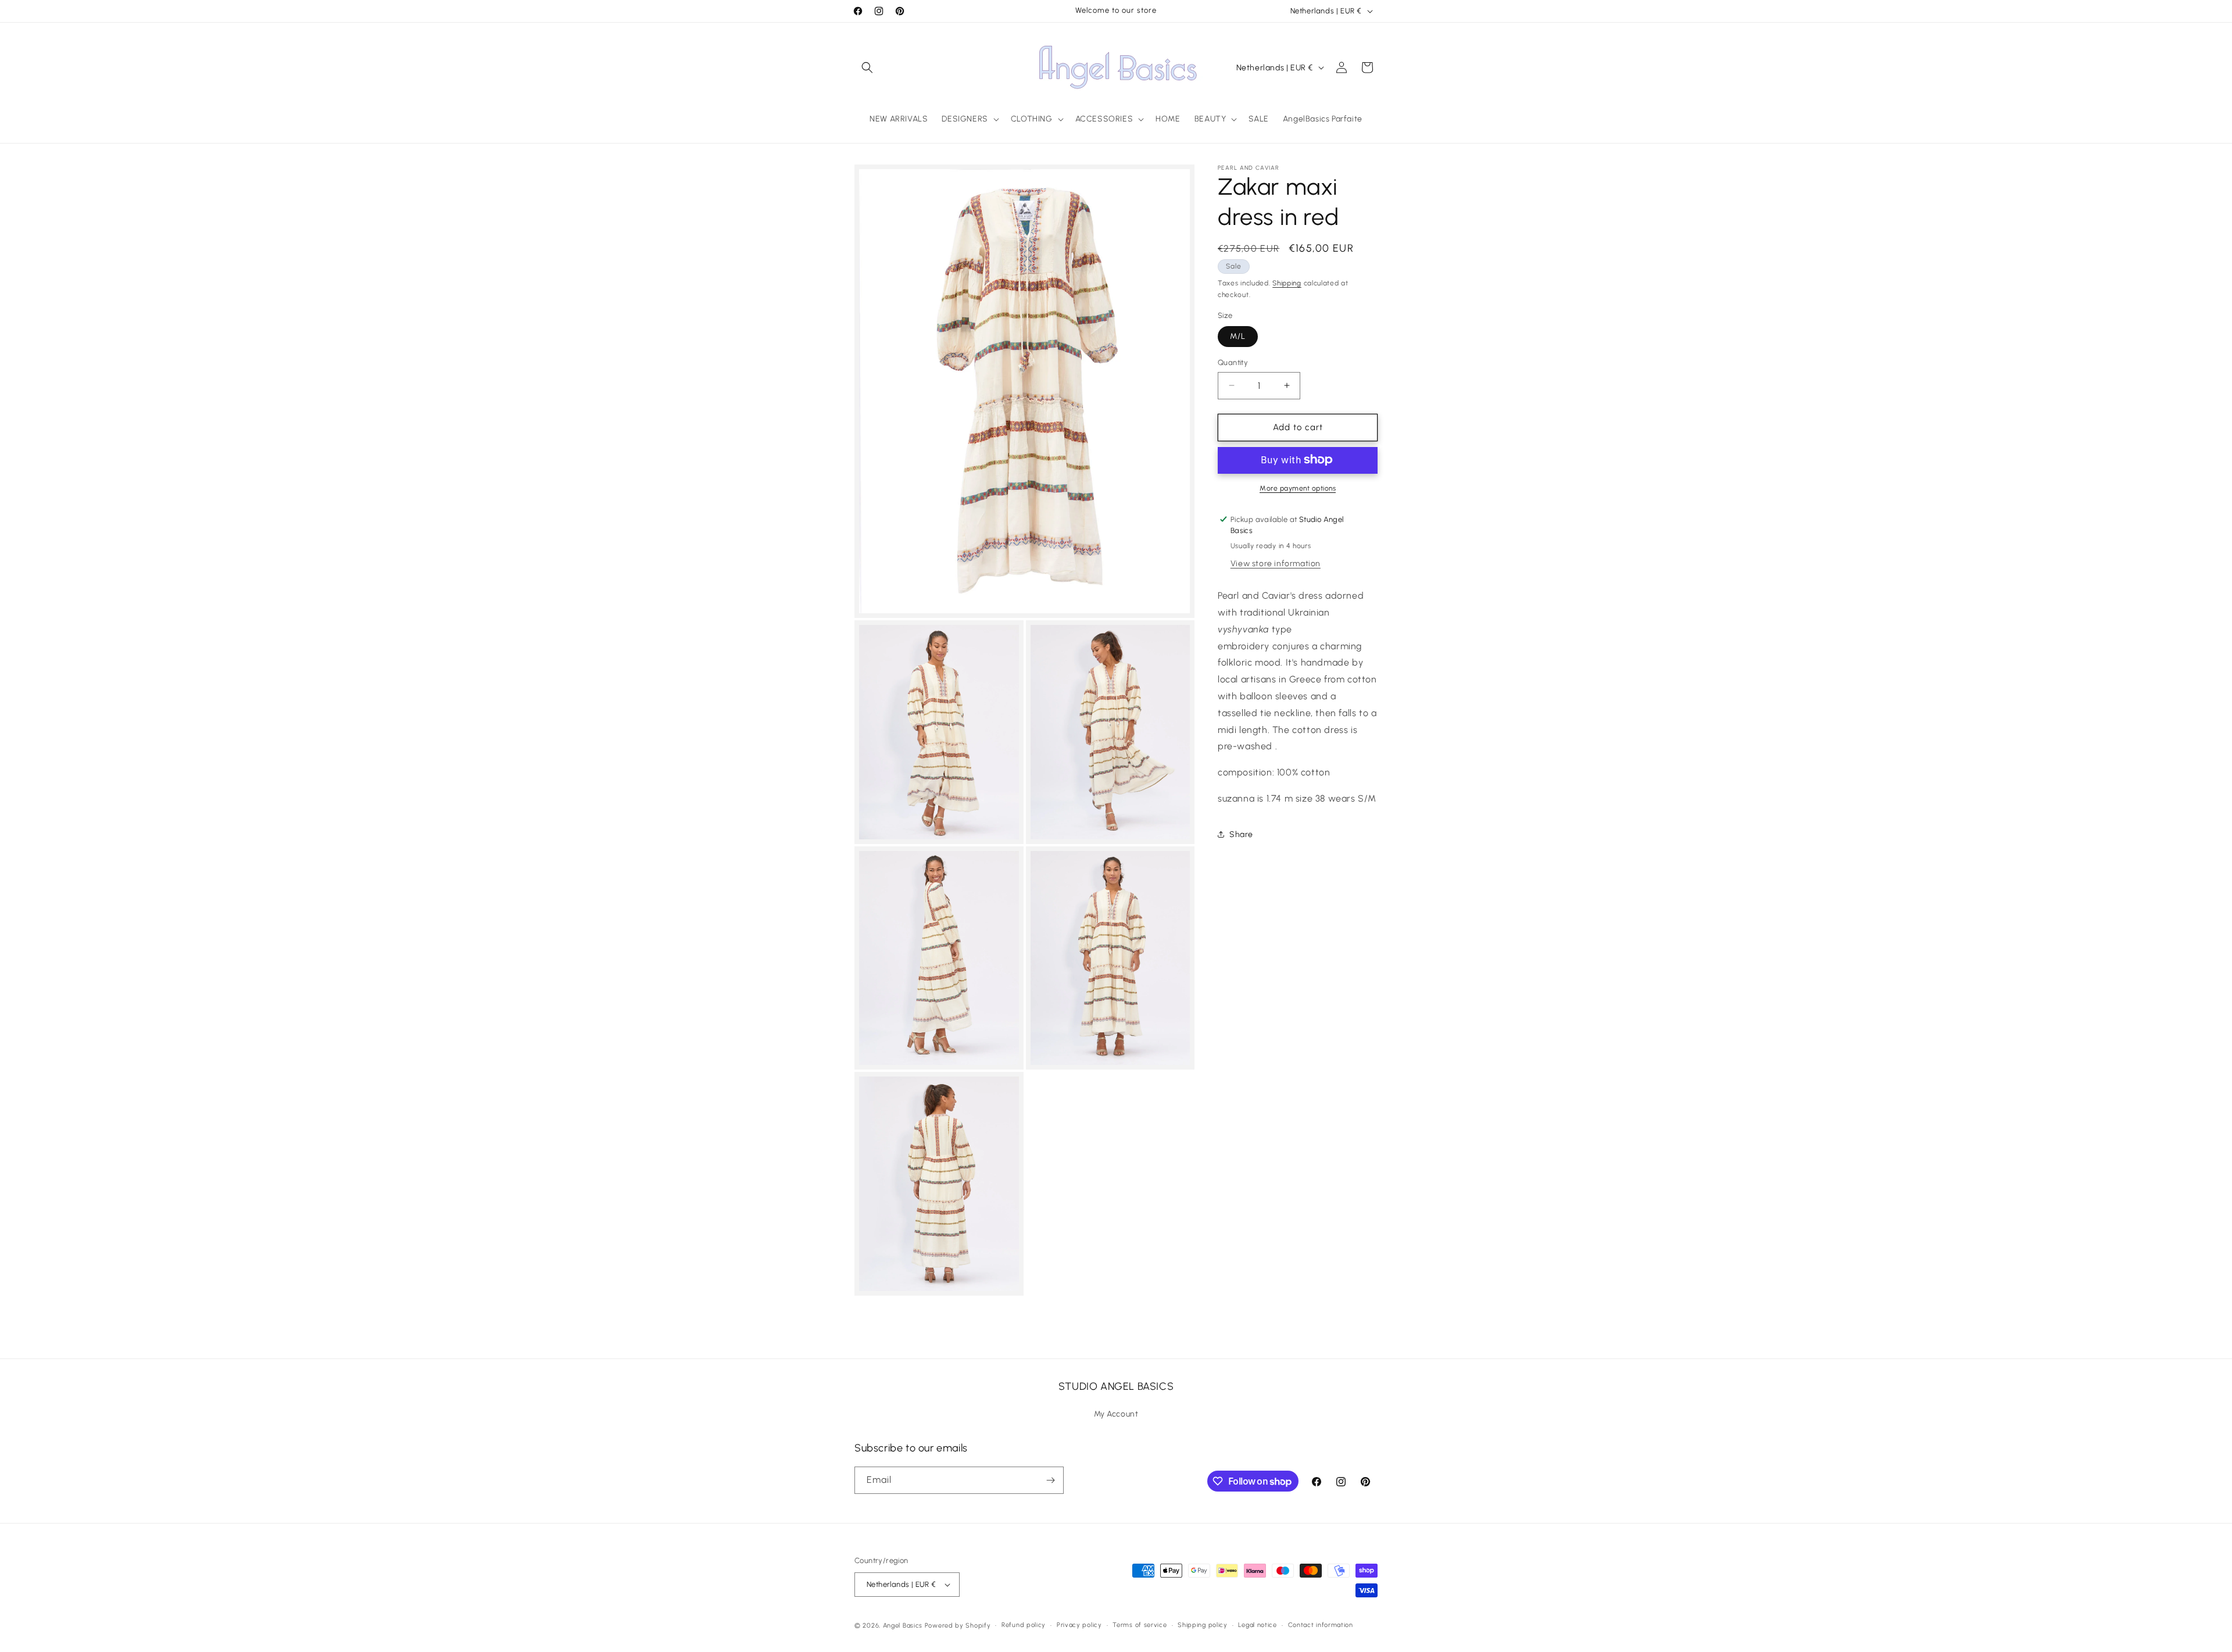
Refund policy (1024, 1625)
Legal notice (1257, 1625)
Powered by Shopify (958, 1626)
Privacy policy (1079, 1625)
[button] (867, 67)
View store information (1276, 564)
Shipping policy (1203, 1625)
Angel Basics (903, 1626)
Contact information (1321, 1625)
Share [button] (1241, 834)
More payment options (1298, 488)
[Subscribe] (1050, 1480)
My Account (1116, 1414)
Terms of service (1140, 1625)
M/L (1238, 336)
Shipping (1287, 283)
